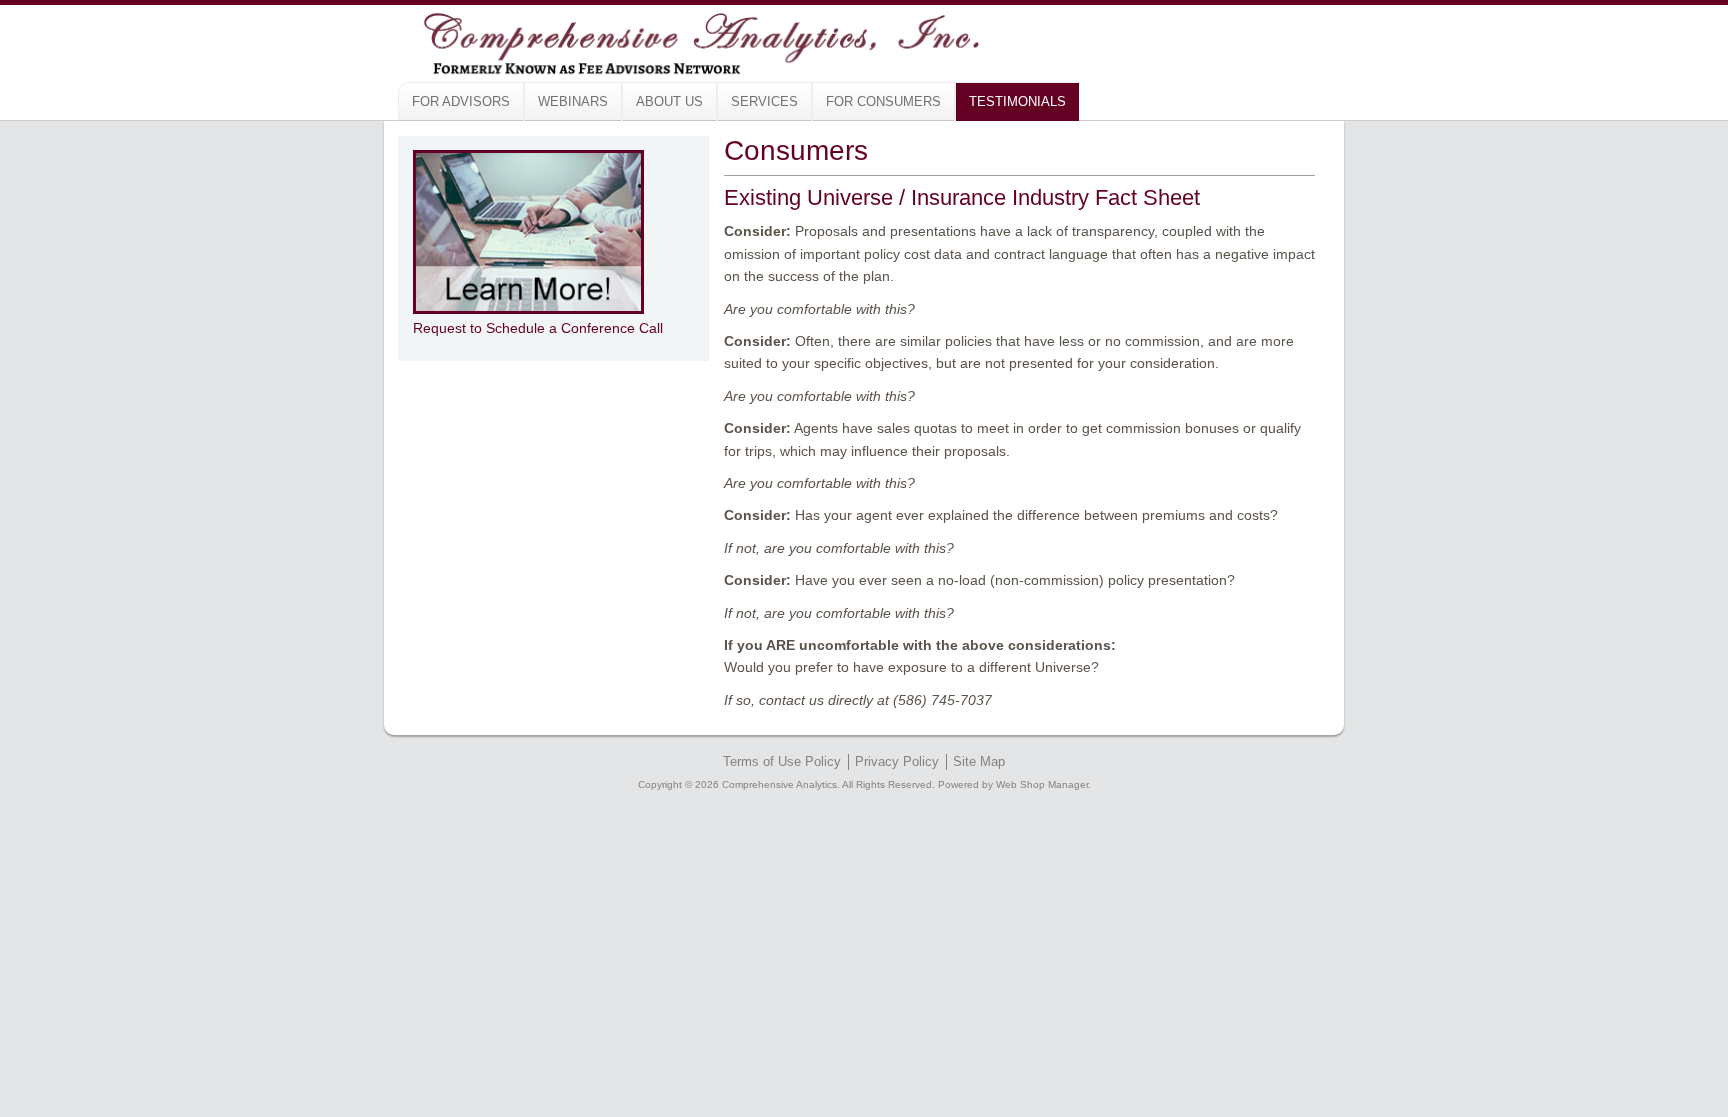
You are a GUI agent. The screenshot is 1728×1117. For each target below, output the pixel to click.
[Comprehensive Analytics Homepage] (665, 40)
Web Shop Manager (1042, 784)
